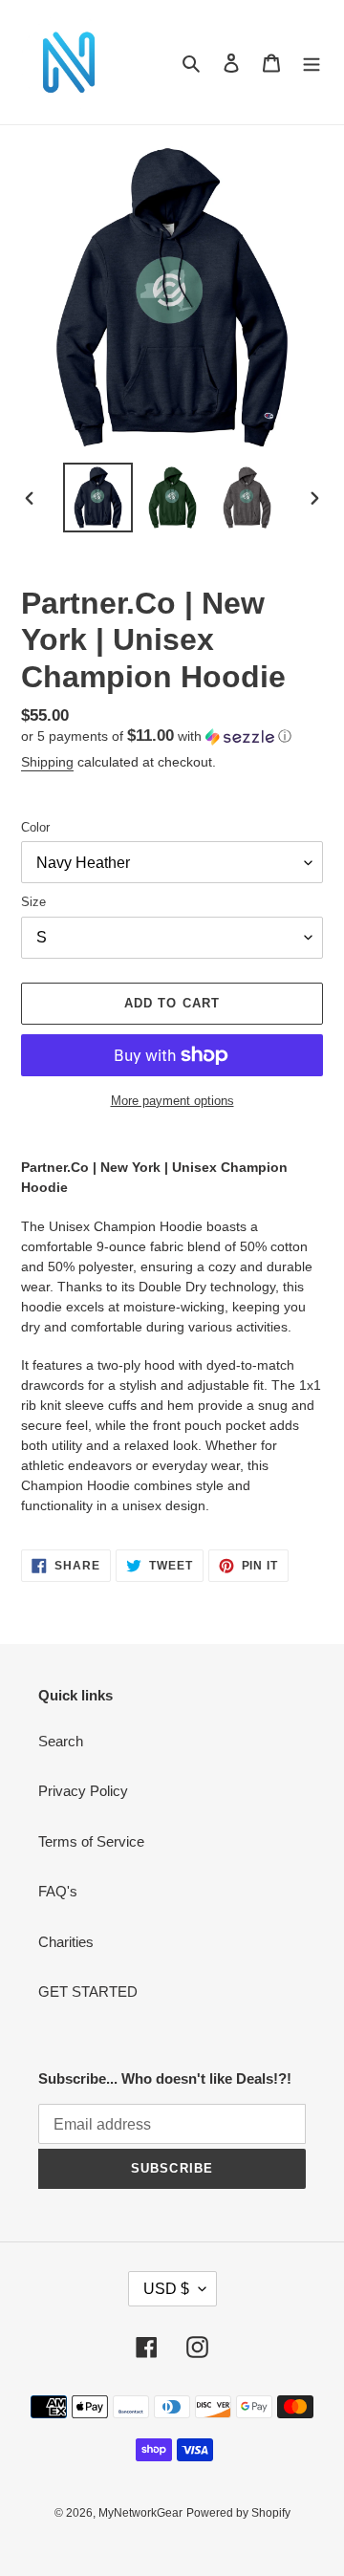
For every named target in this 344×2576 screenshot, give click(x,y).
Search (61, 1741)
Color (35, 827)
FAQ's (58, 1891)
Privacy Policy (83, 1791)
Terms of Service (91, 1841)
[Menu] (312, 63)
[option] (97, 498)
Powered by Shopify (238, 2513)
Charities (66, 1942)
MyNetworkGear (140, 2513)
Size (33, 902)
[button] (156, 736)
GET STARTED (88, 1992)
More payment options (172, 1101)
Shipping (47, 762)
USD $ (166, 2289)
